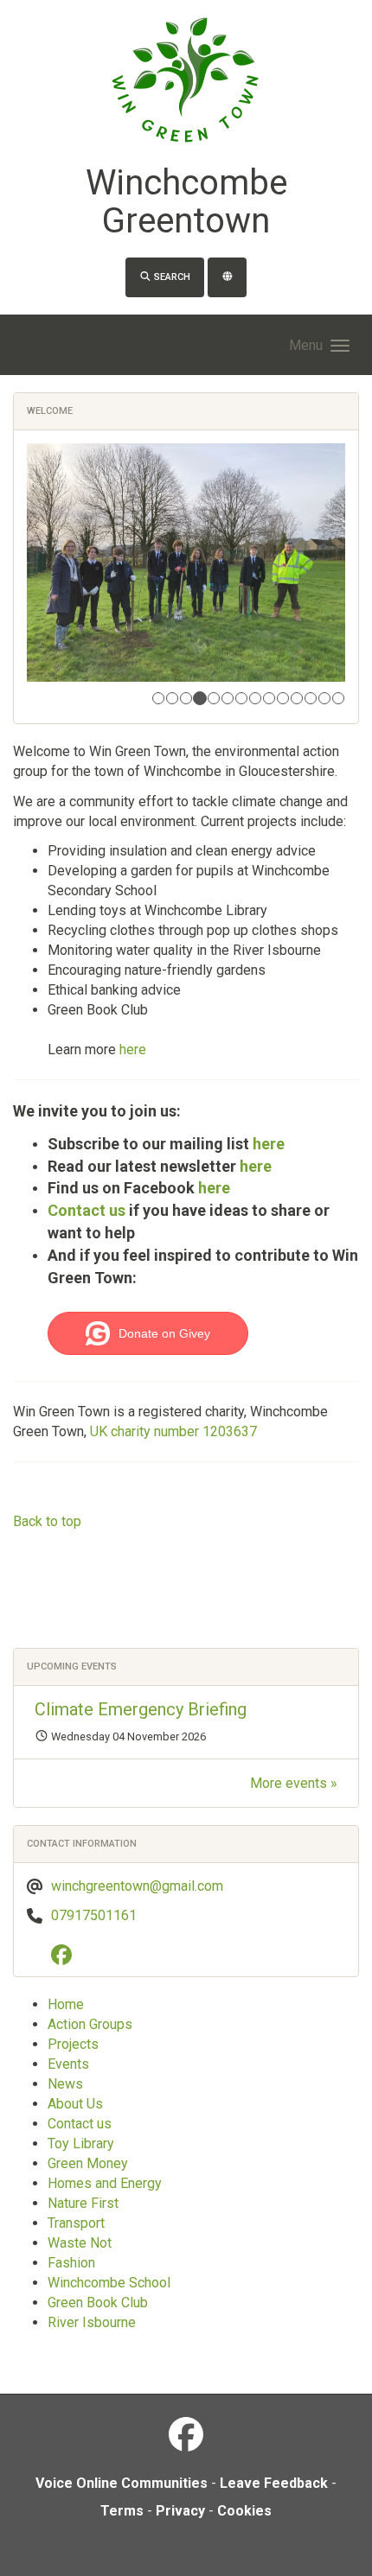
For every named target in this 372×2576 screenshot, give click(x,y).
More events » (294, 1783)
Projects (73, 2044)
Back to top (47, 1521)
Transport (76, 2223)
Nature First (83, 2203)
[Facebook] (66, 1958)
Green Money (88, 2163)
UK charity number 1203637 (173, 1431)
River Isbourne (92, 2322)
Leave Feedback (274, 2483)
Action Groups (90, 2024)
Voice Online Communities (122, 2483)
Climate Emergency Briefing (141, 1709)
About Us (75, 2104)
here (133, 1049)
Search (171, 277)
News (65, 2084)
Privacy (180, 2511)
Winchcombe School (109, 2283)
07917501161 (94, 1915)
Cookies (244, 2511)
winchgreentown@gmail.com (137, 1886)
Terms (122, 2511)
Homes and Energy (105, 2183)
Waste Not (80, 2243)
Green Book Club (98, 2302)
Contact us (87, 1210)
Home (66, 2004)
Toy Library (81, 2143)
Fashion (71, 2263)
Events (68, 2064)
